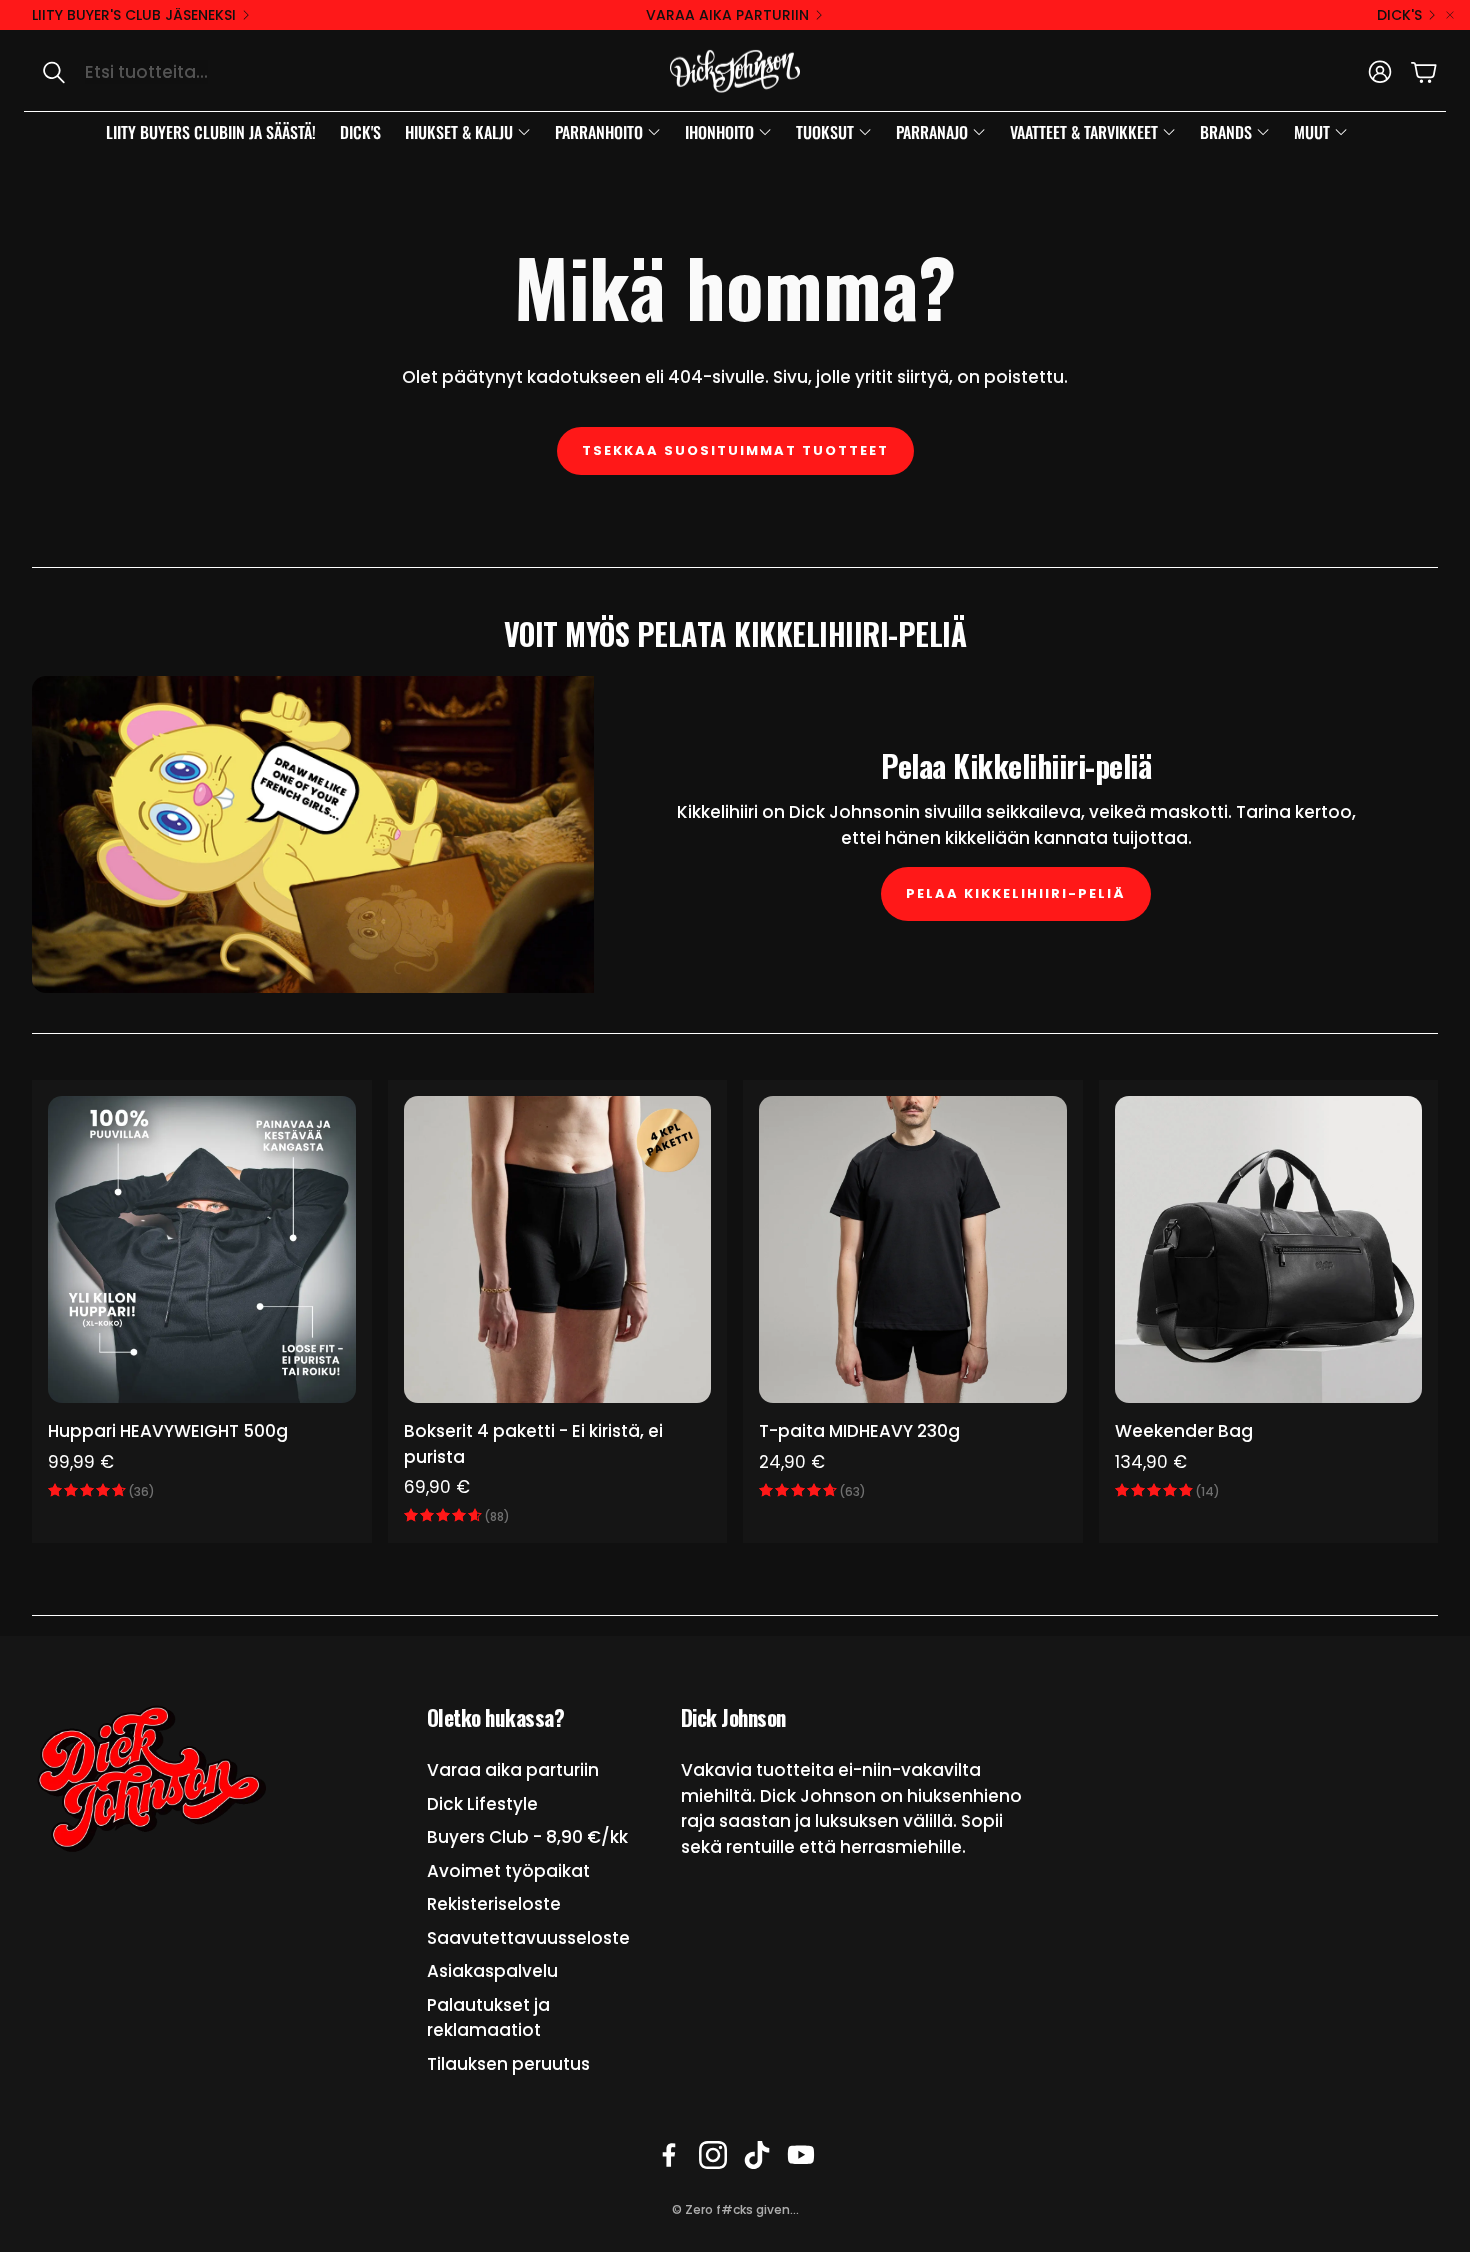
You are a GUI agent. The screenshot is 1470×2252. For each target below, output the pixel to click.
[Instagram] (713, 2155)
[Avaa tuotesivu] (202, 1250)
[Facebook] (669, 2155)
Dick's (1399, 15)
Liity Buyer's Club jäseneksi (134, 15)
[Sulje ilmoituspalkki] (1450, 15)
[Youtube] (801, 2155)
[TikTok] (757, 2155)
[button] (235, 72)
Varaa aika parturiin (727, 15)
